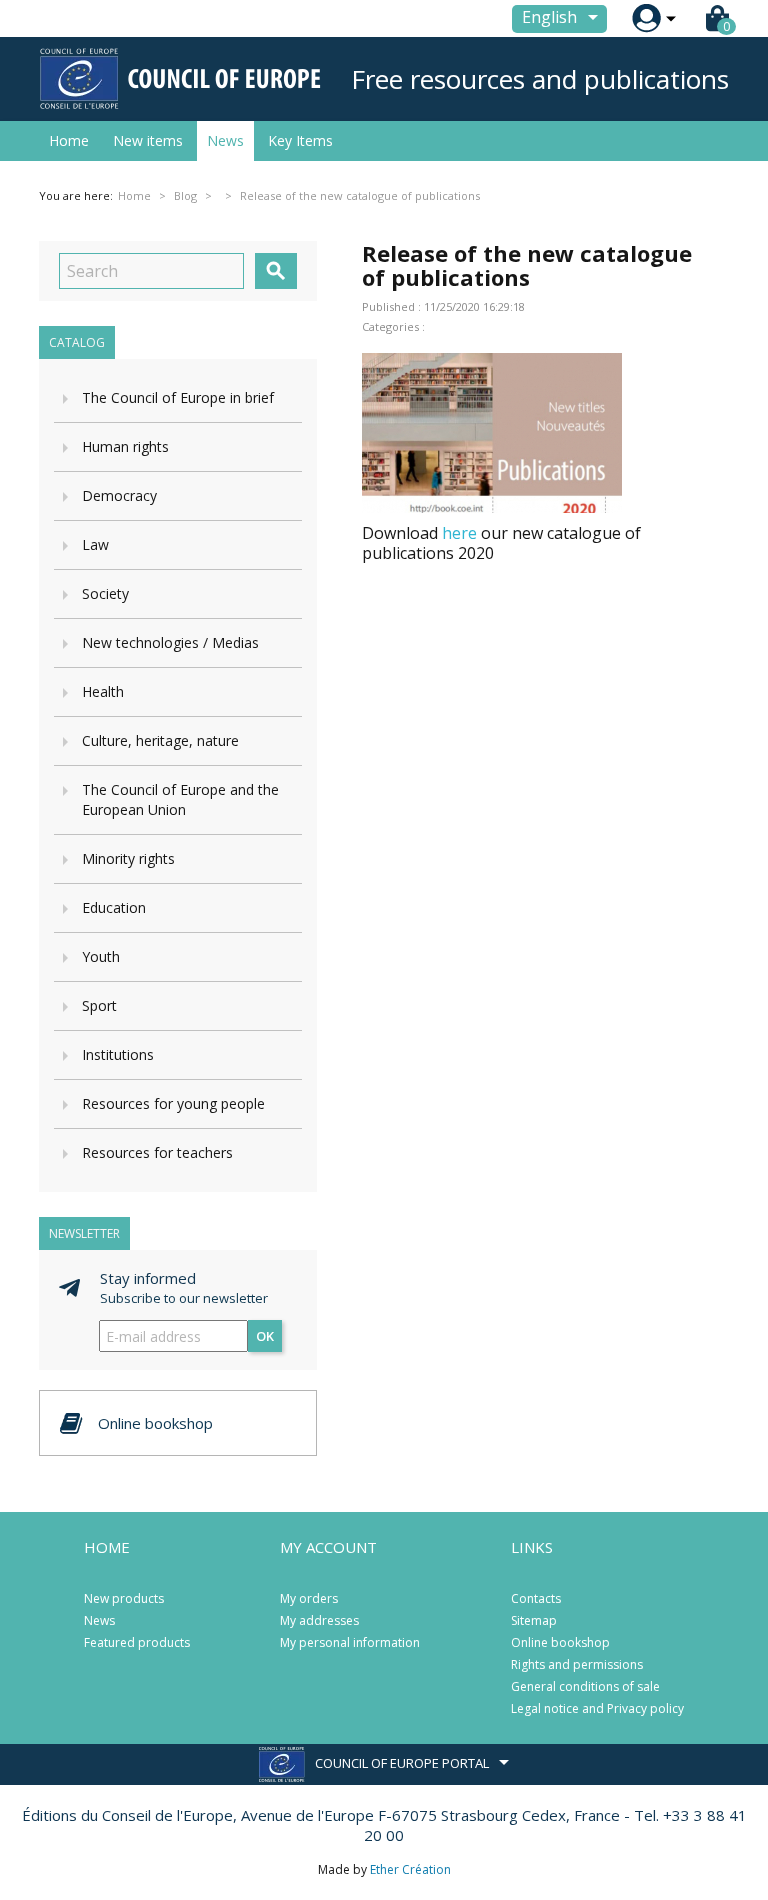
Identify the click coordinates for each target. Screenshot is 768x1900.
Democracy (119, 495)
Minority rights (128, 858)
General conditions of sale (585, 1686)
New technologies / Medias (170, 642)
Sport (99, 1005)
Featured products (137, 1642)
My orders (309, 1598)
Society (105, 593)
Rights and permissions (577, 1664)
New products (124, 1598)
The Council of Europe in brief (178, 397)
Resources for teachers (157, 1152)
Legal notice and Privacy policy (597, 1708)
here (459, 533)
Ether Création (410, 1869)
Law (95, 544)
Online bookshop (560, 1642)
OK (265, 1336)
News (225, 140)
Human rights (125, 446)
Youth (101, 956)
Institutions (118, 1054)
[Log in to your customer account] (646, 18)
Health (103, 691)
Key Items (300, 140)
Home (69, 140)
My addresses (319, 1620)
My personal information (350, 1642)
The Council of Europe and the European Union (180, 799)
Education (114, 907)
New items (148, 140)
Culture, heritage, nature (160, 740)
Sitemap (534, 1620)
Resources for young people (173, 1103)
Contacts (536, 1598)
